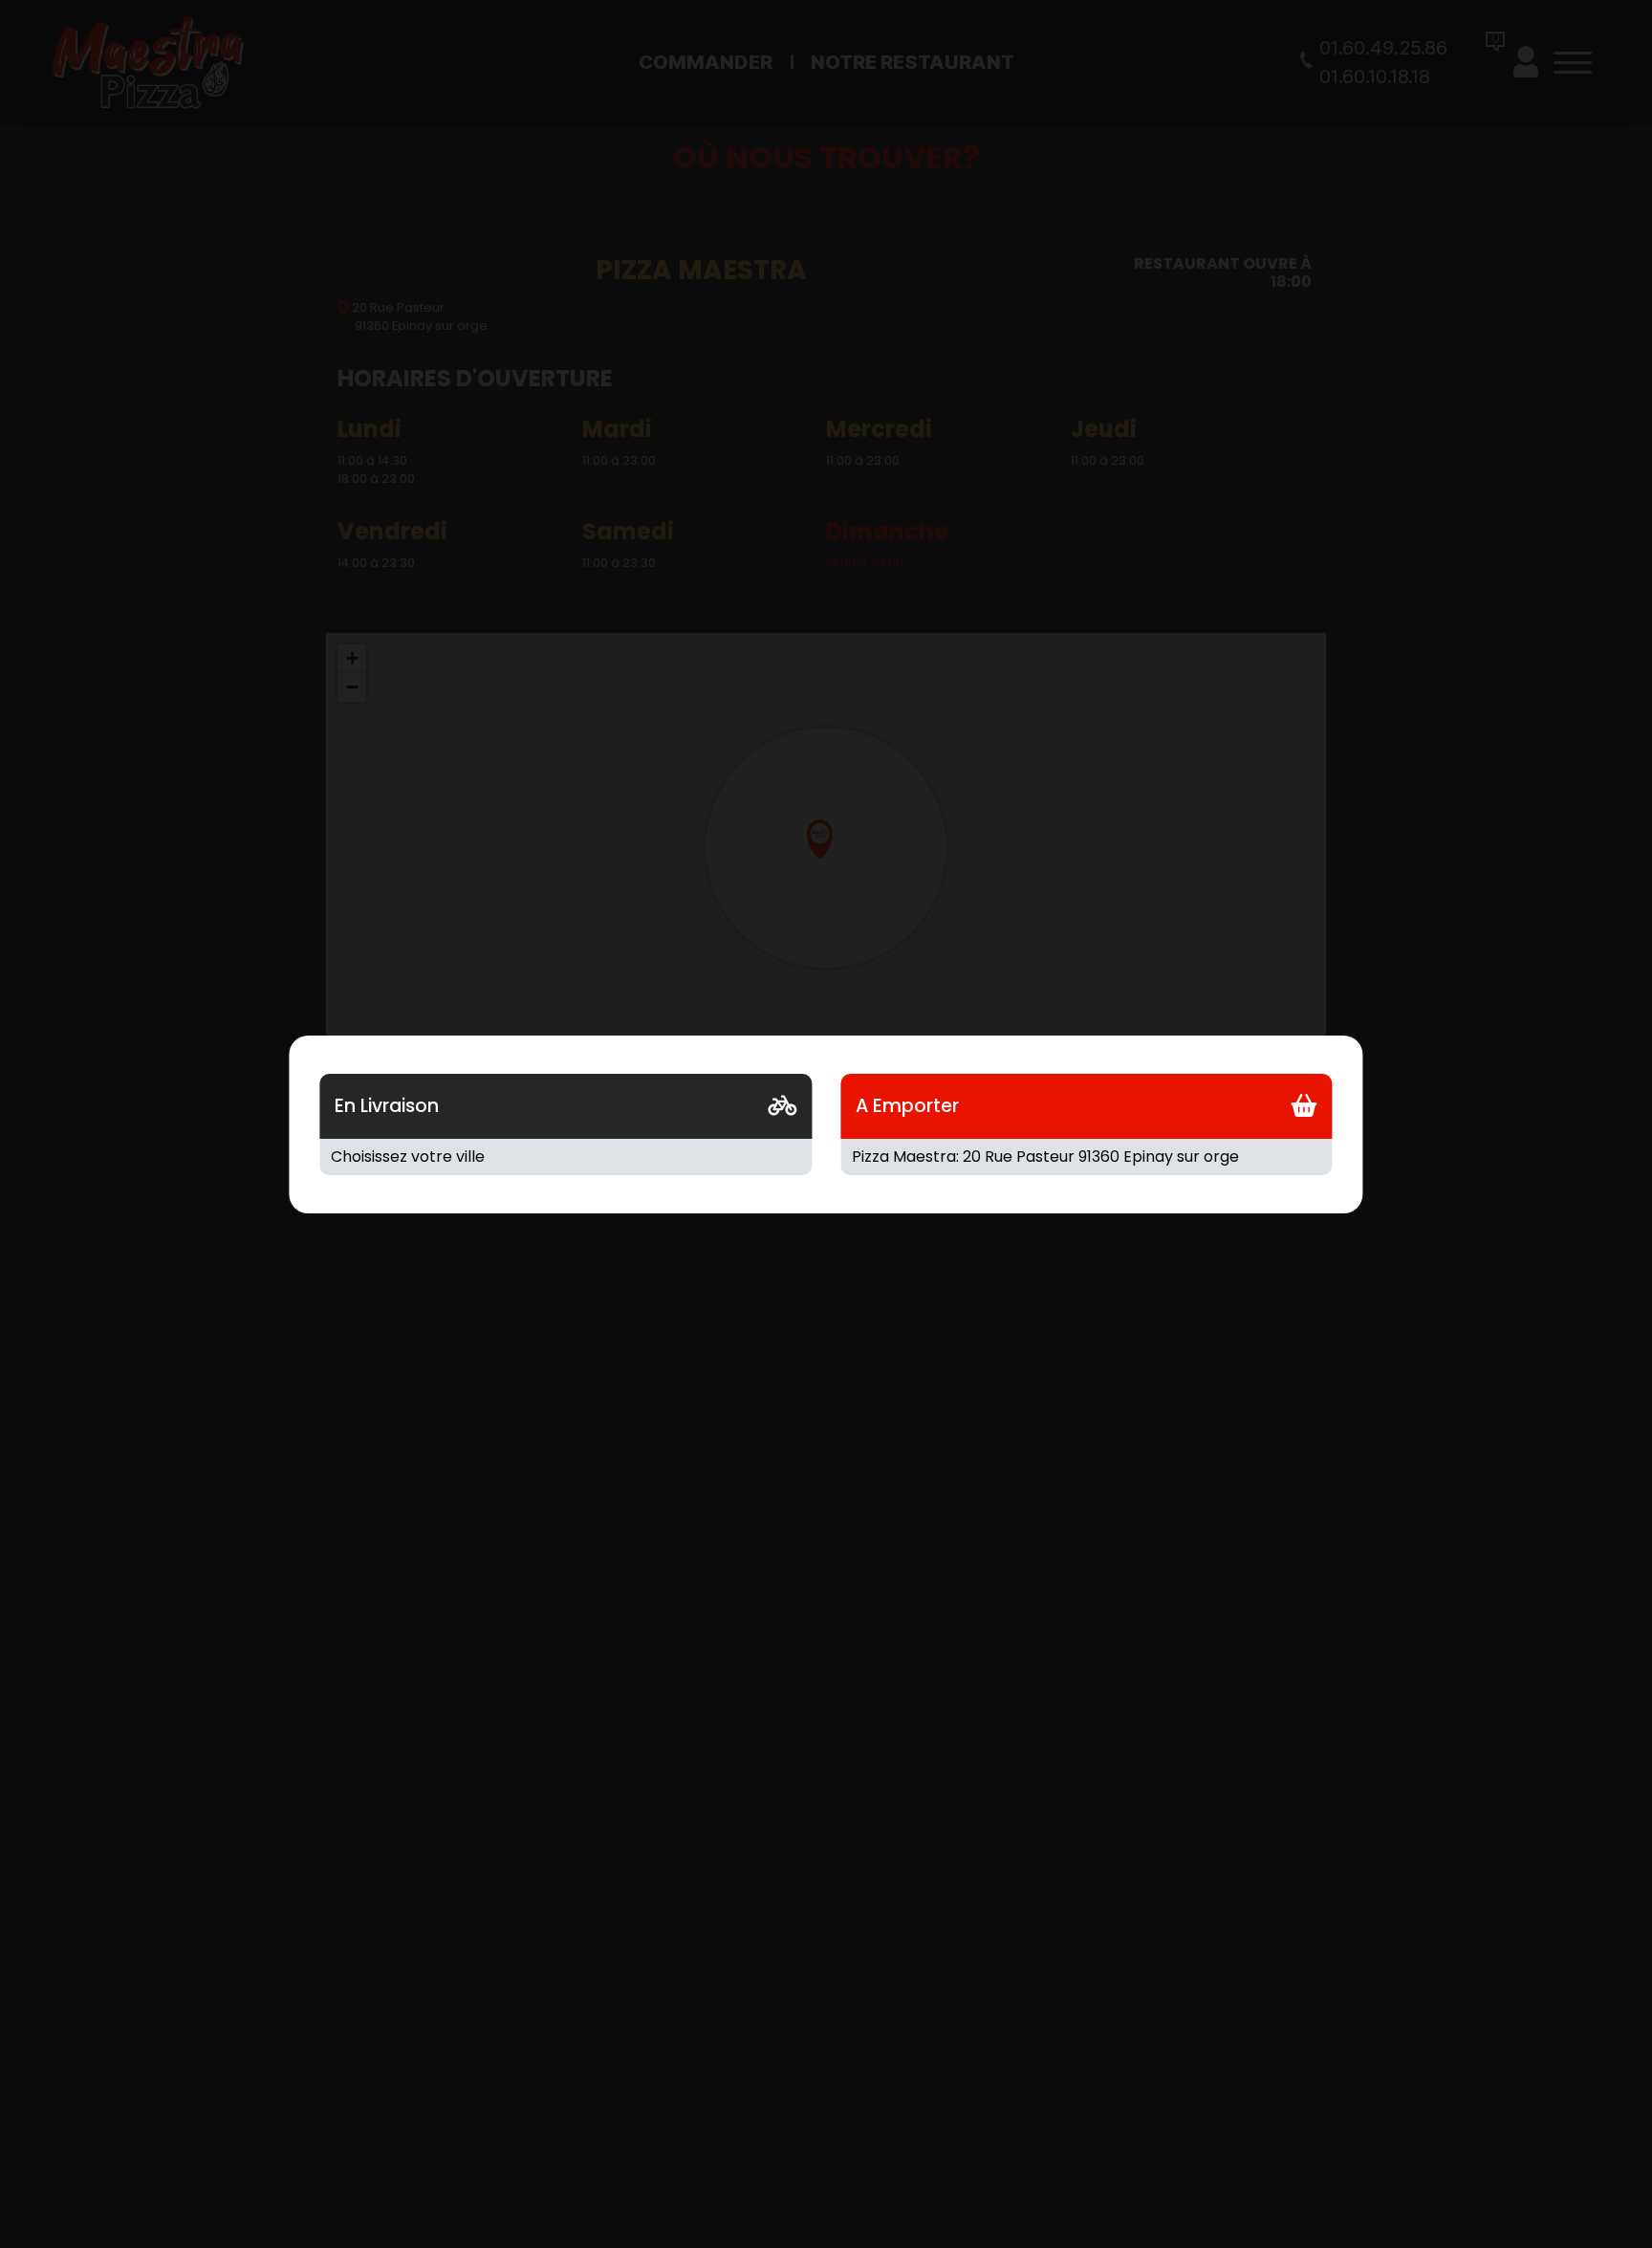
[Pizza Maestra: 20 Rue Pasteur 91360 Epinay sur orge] (1087, 1157)
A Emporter (907, 1106)
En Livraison (387, 1106)
